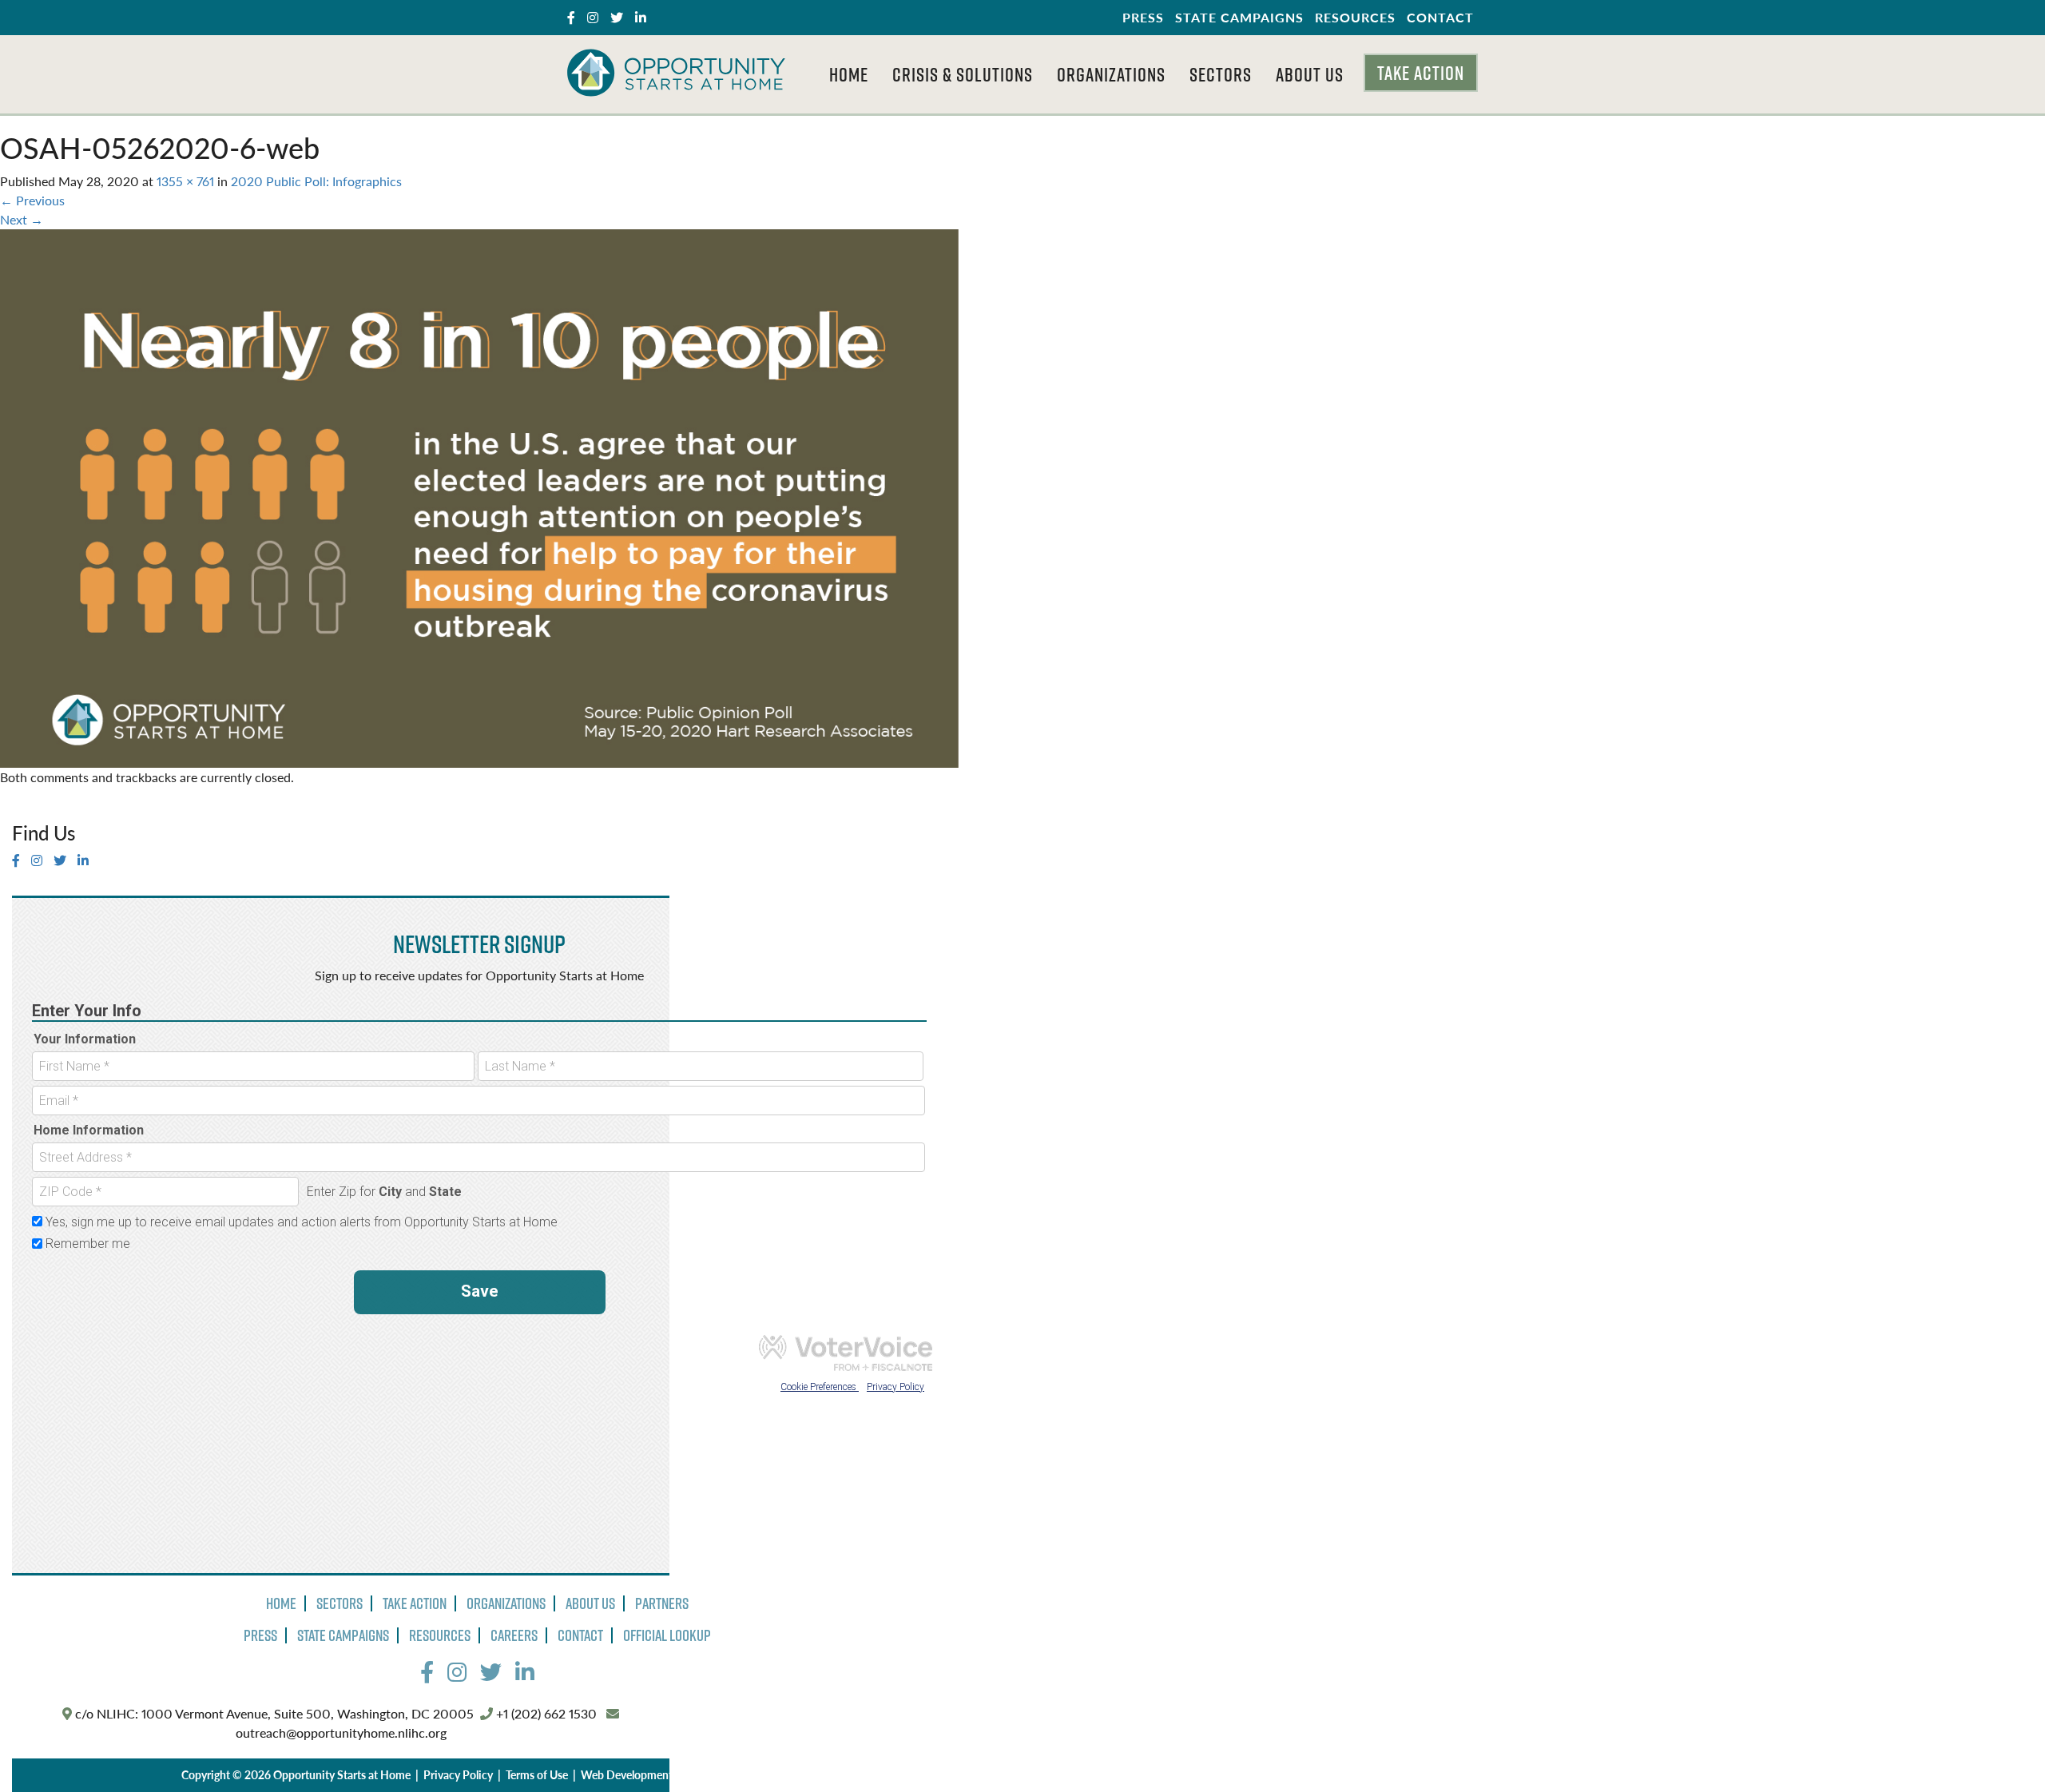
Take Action (1421, 73)
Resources (1355, 17)
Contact (1440, 17)
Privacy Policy (458, 1774)
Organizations (1111, 74)
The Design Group (734, 1774)
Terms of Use (537, 1774)
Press (1143, 17)
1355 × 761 (185, 181)
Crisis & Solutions (963, 74)
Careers (514, 1635)
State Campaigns (1239, 17)
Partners (662, 1603)
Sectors (1221, 74)
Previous (32, 200)
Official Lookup (667, 1635)
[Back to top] (2000, 1747)
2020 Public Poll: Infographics (316, 181)
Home (849, 74)
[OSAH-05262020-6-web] (479, 497)
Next (22, 219)
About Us (1310, 74)
